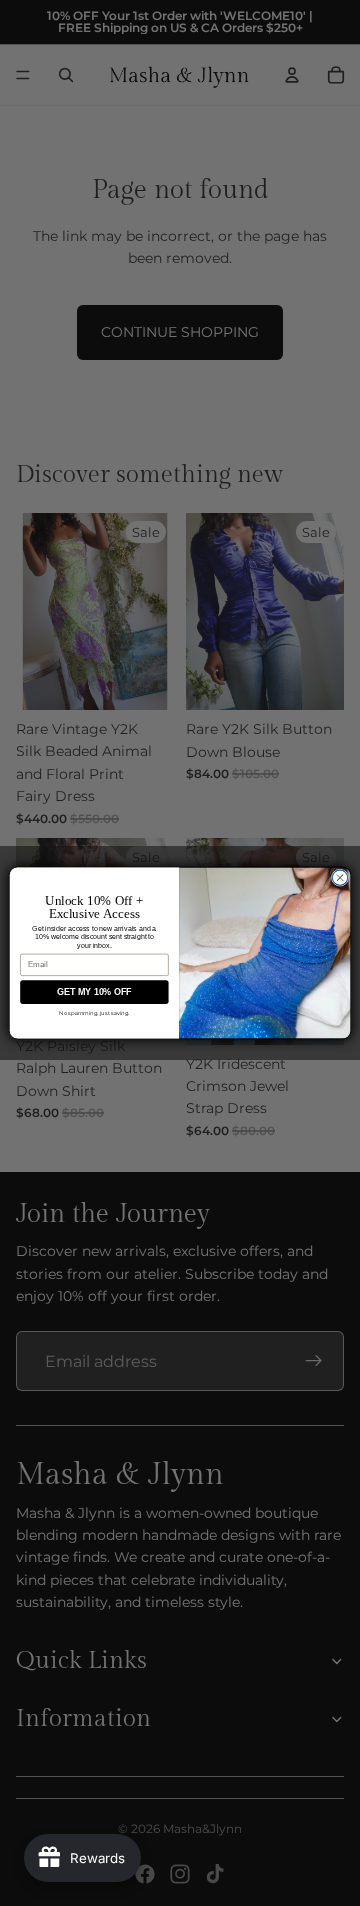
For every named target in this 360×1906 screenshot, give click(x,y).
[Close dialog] (339, 877)
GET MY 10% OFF (94, 992)
